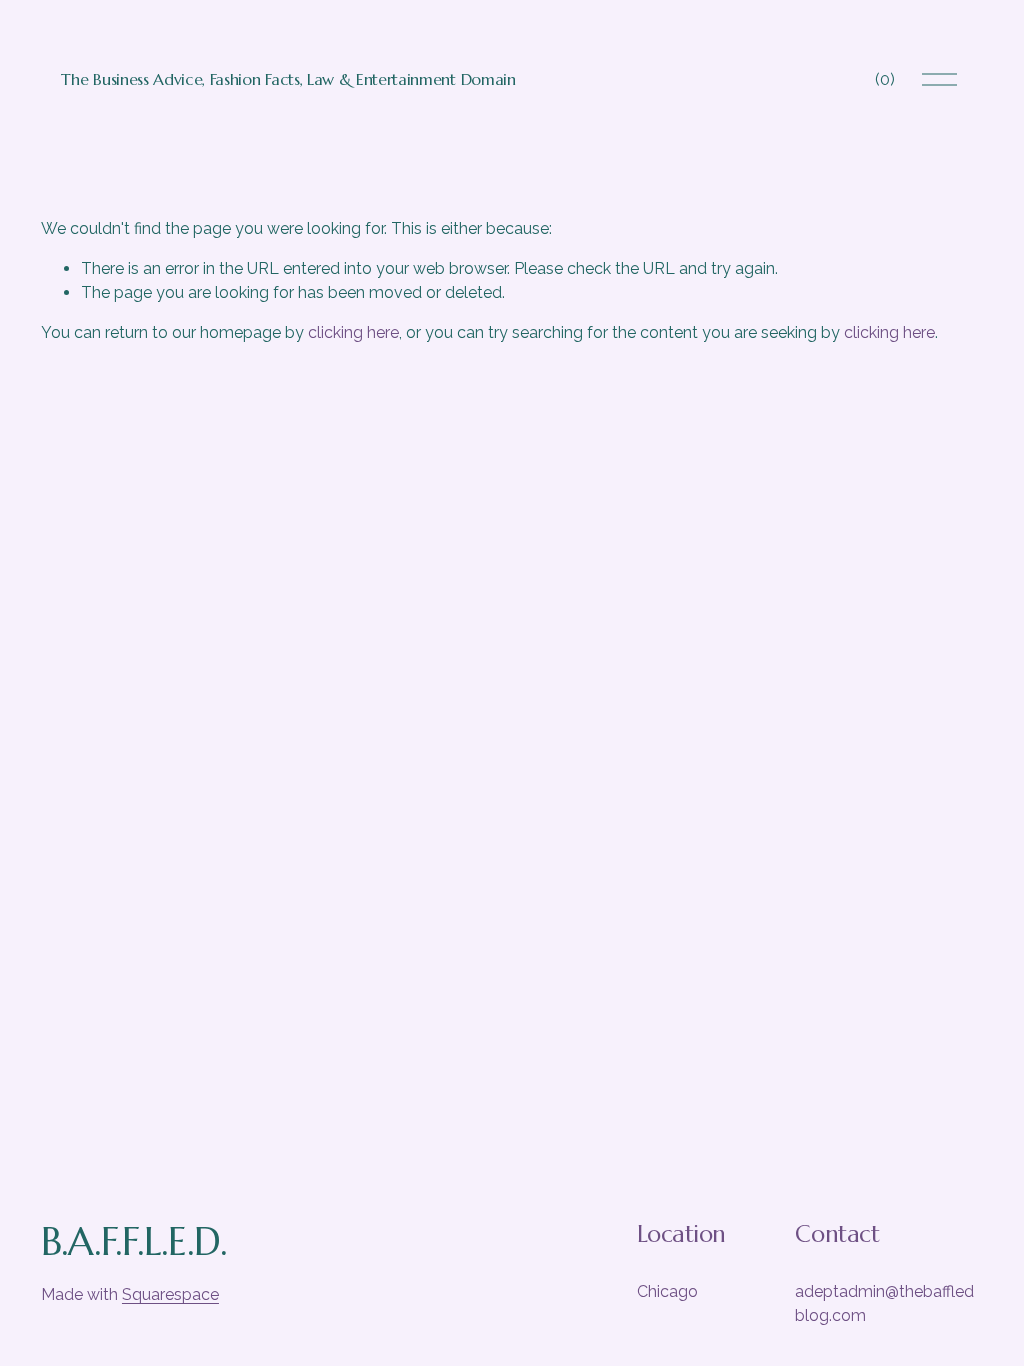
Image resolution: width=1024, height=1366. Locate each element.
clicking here (353, 332)
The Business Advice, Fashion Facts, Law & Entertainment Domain (288, 79)
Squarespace (170, 1294)
